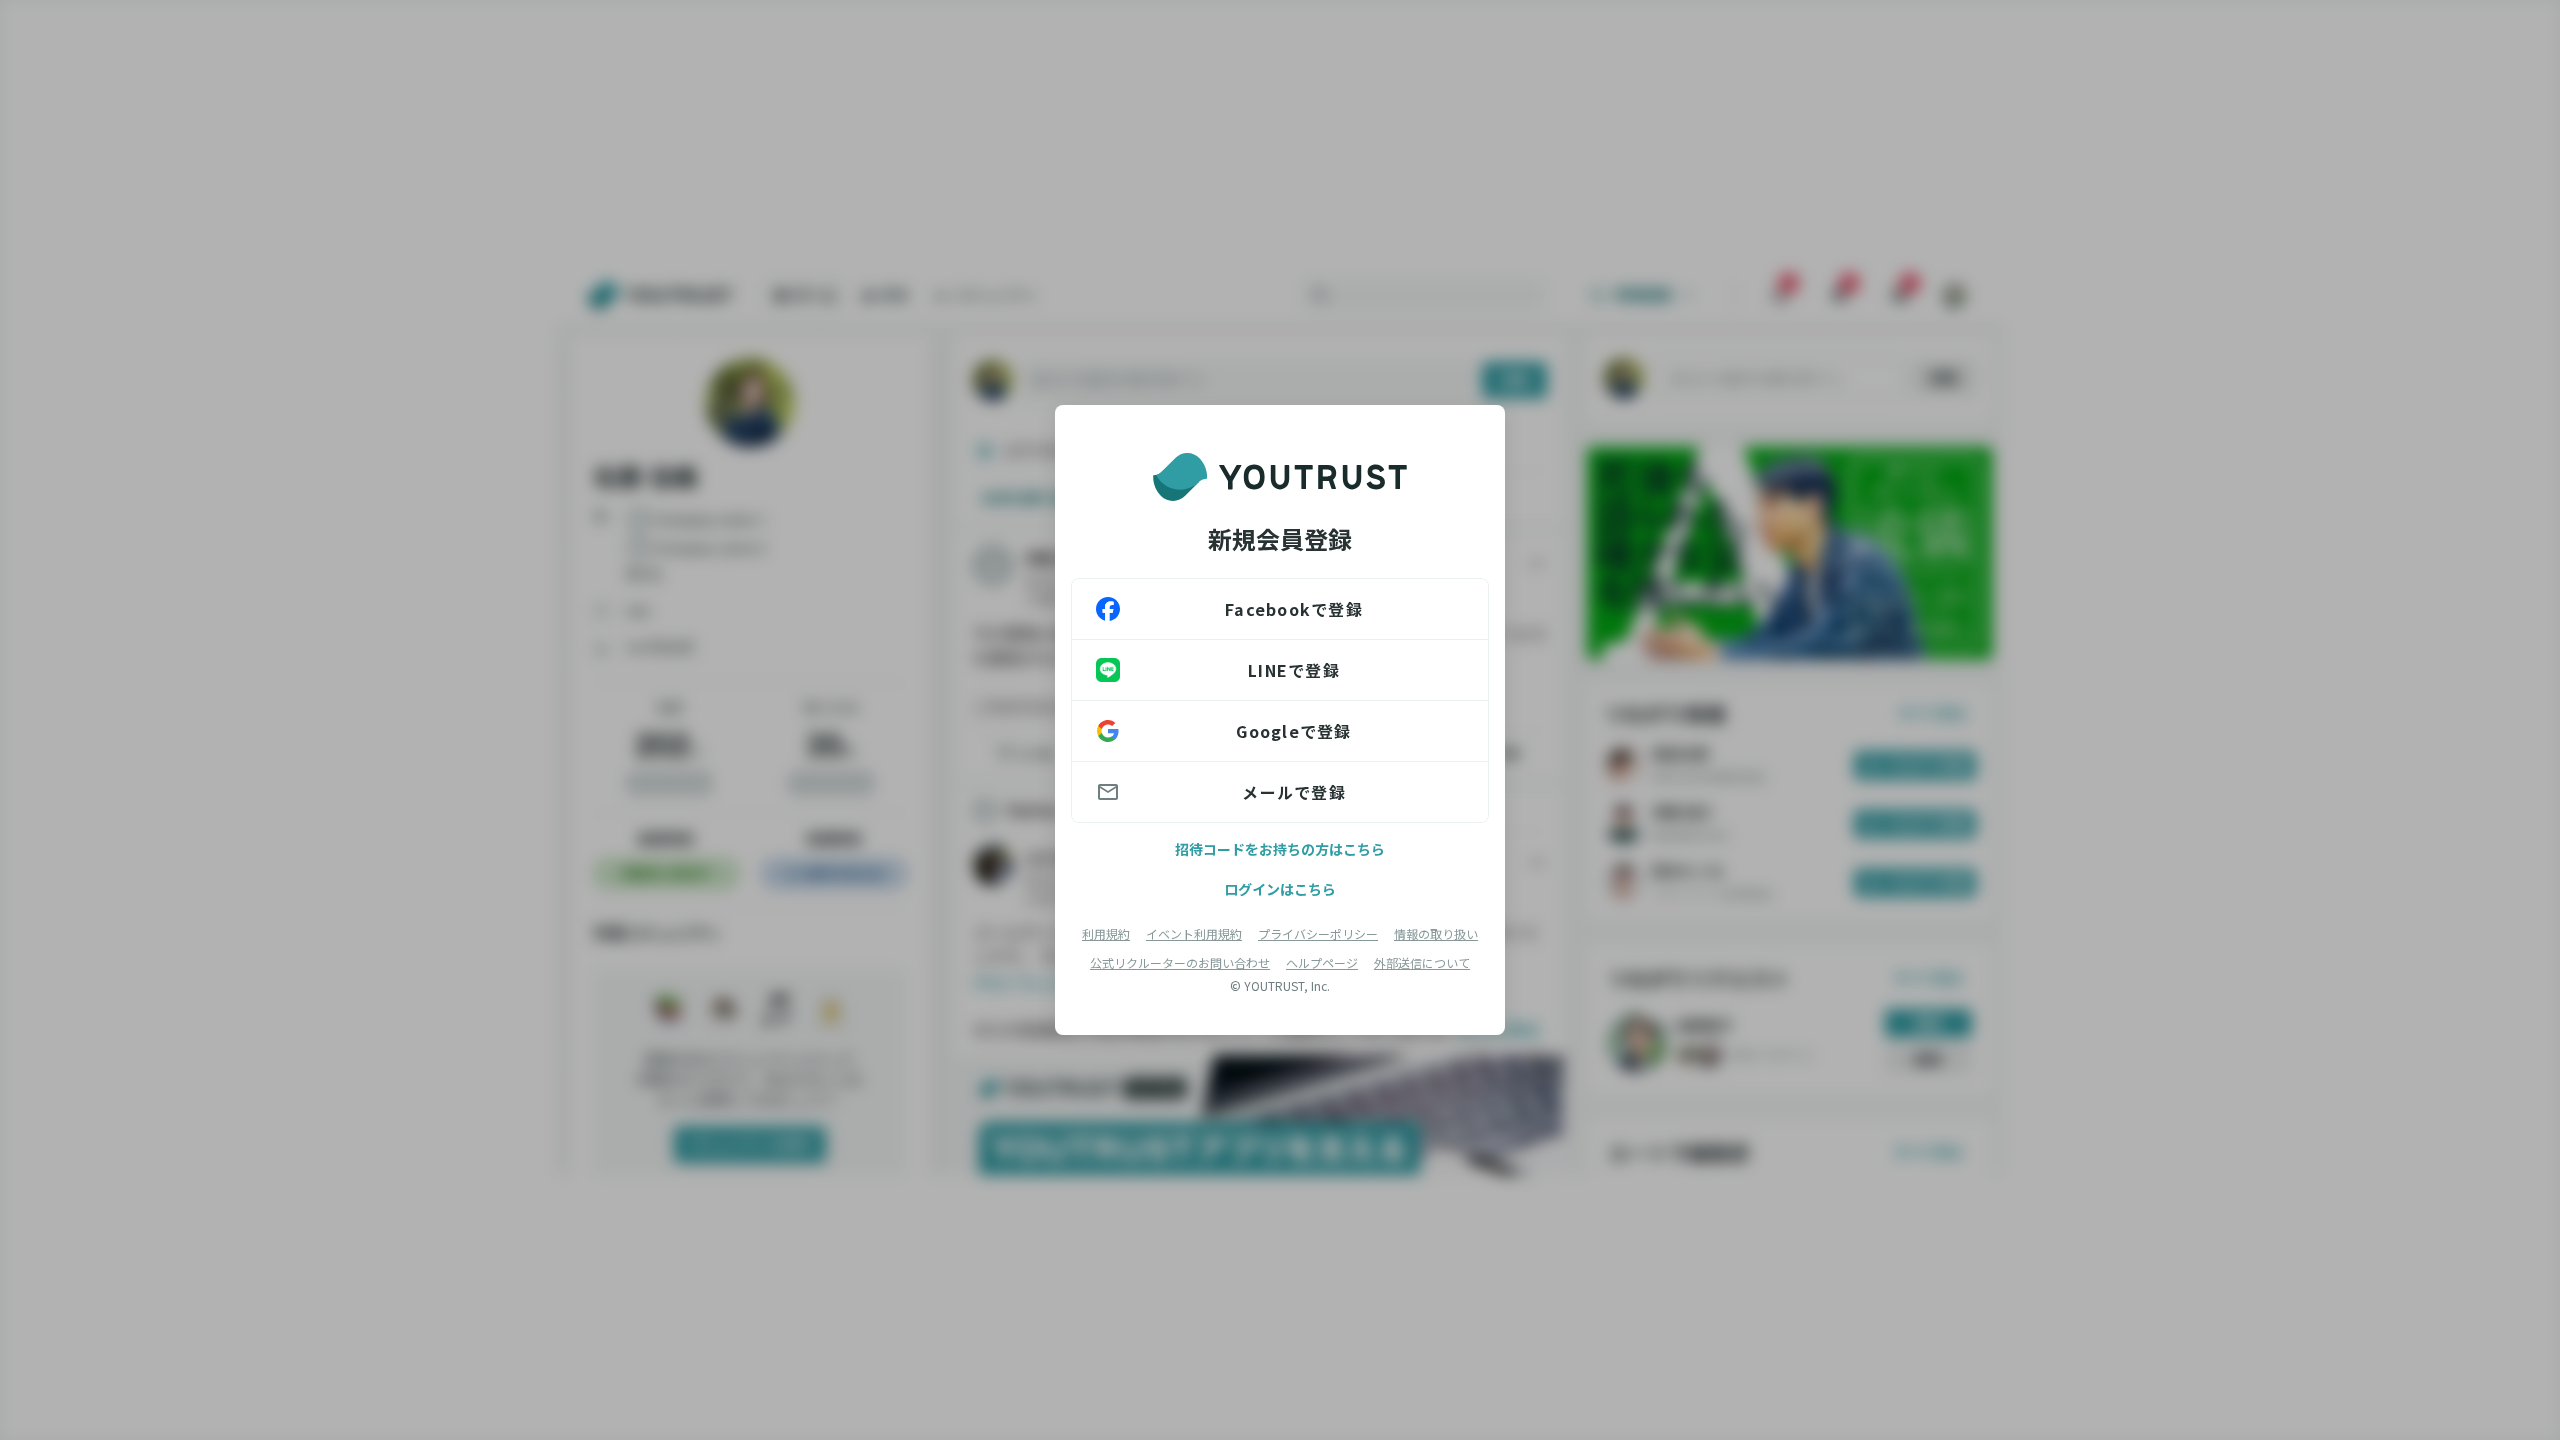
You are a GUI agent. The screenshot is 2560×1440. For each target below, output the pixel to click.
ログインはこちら (1280, 889)
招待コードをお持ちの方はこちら (1280, 849)
